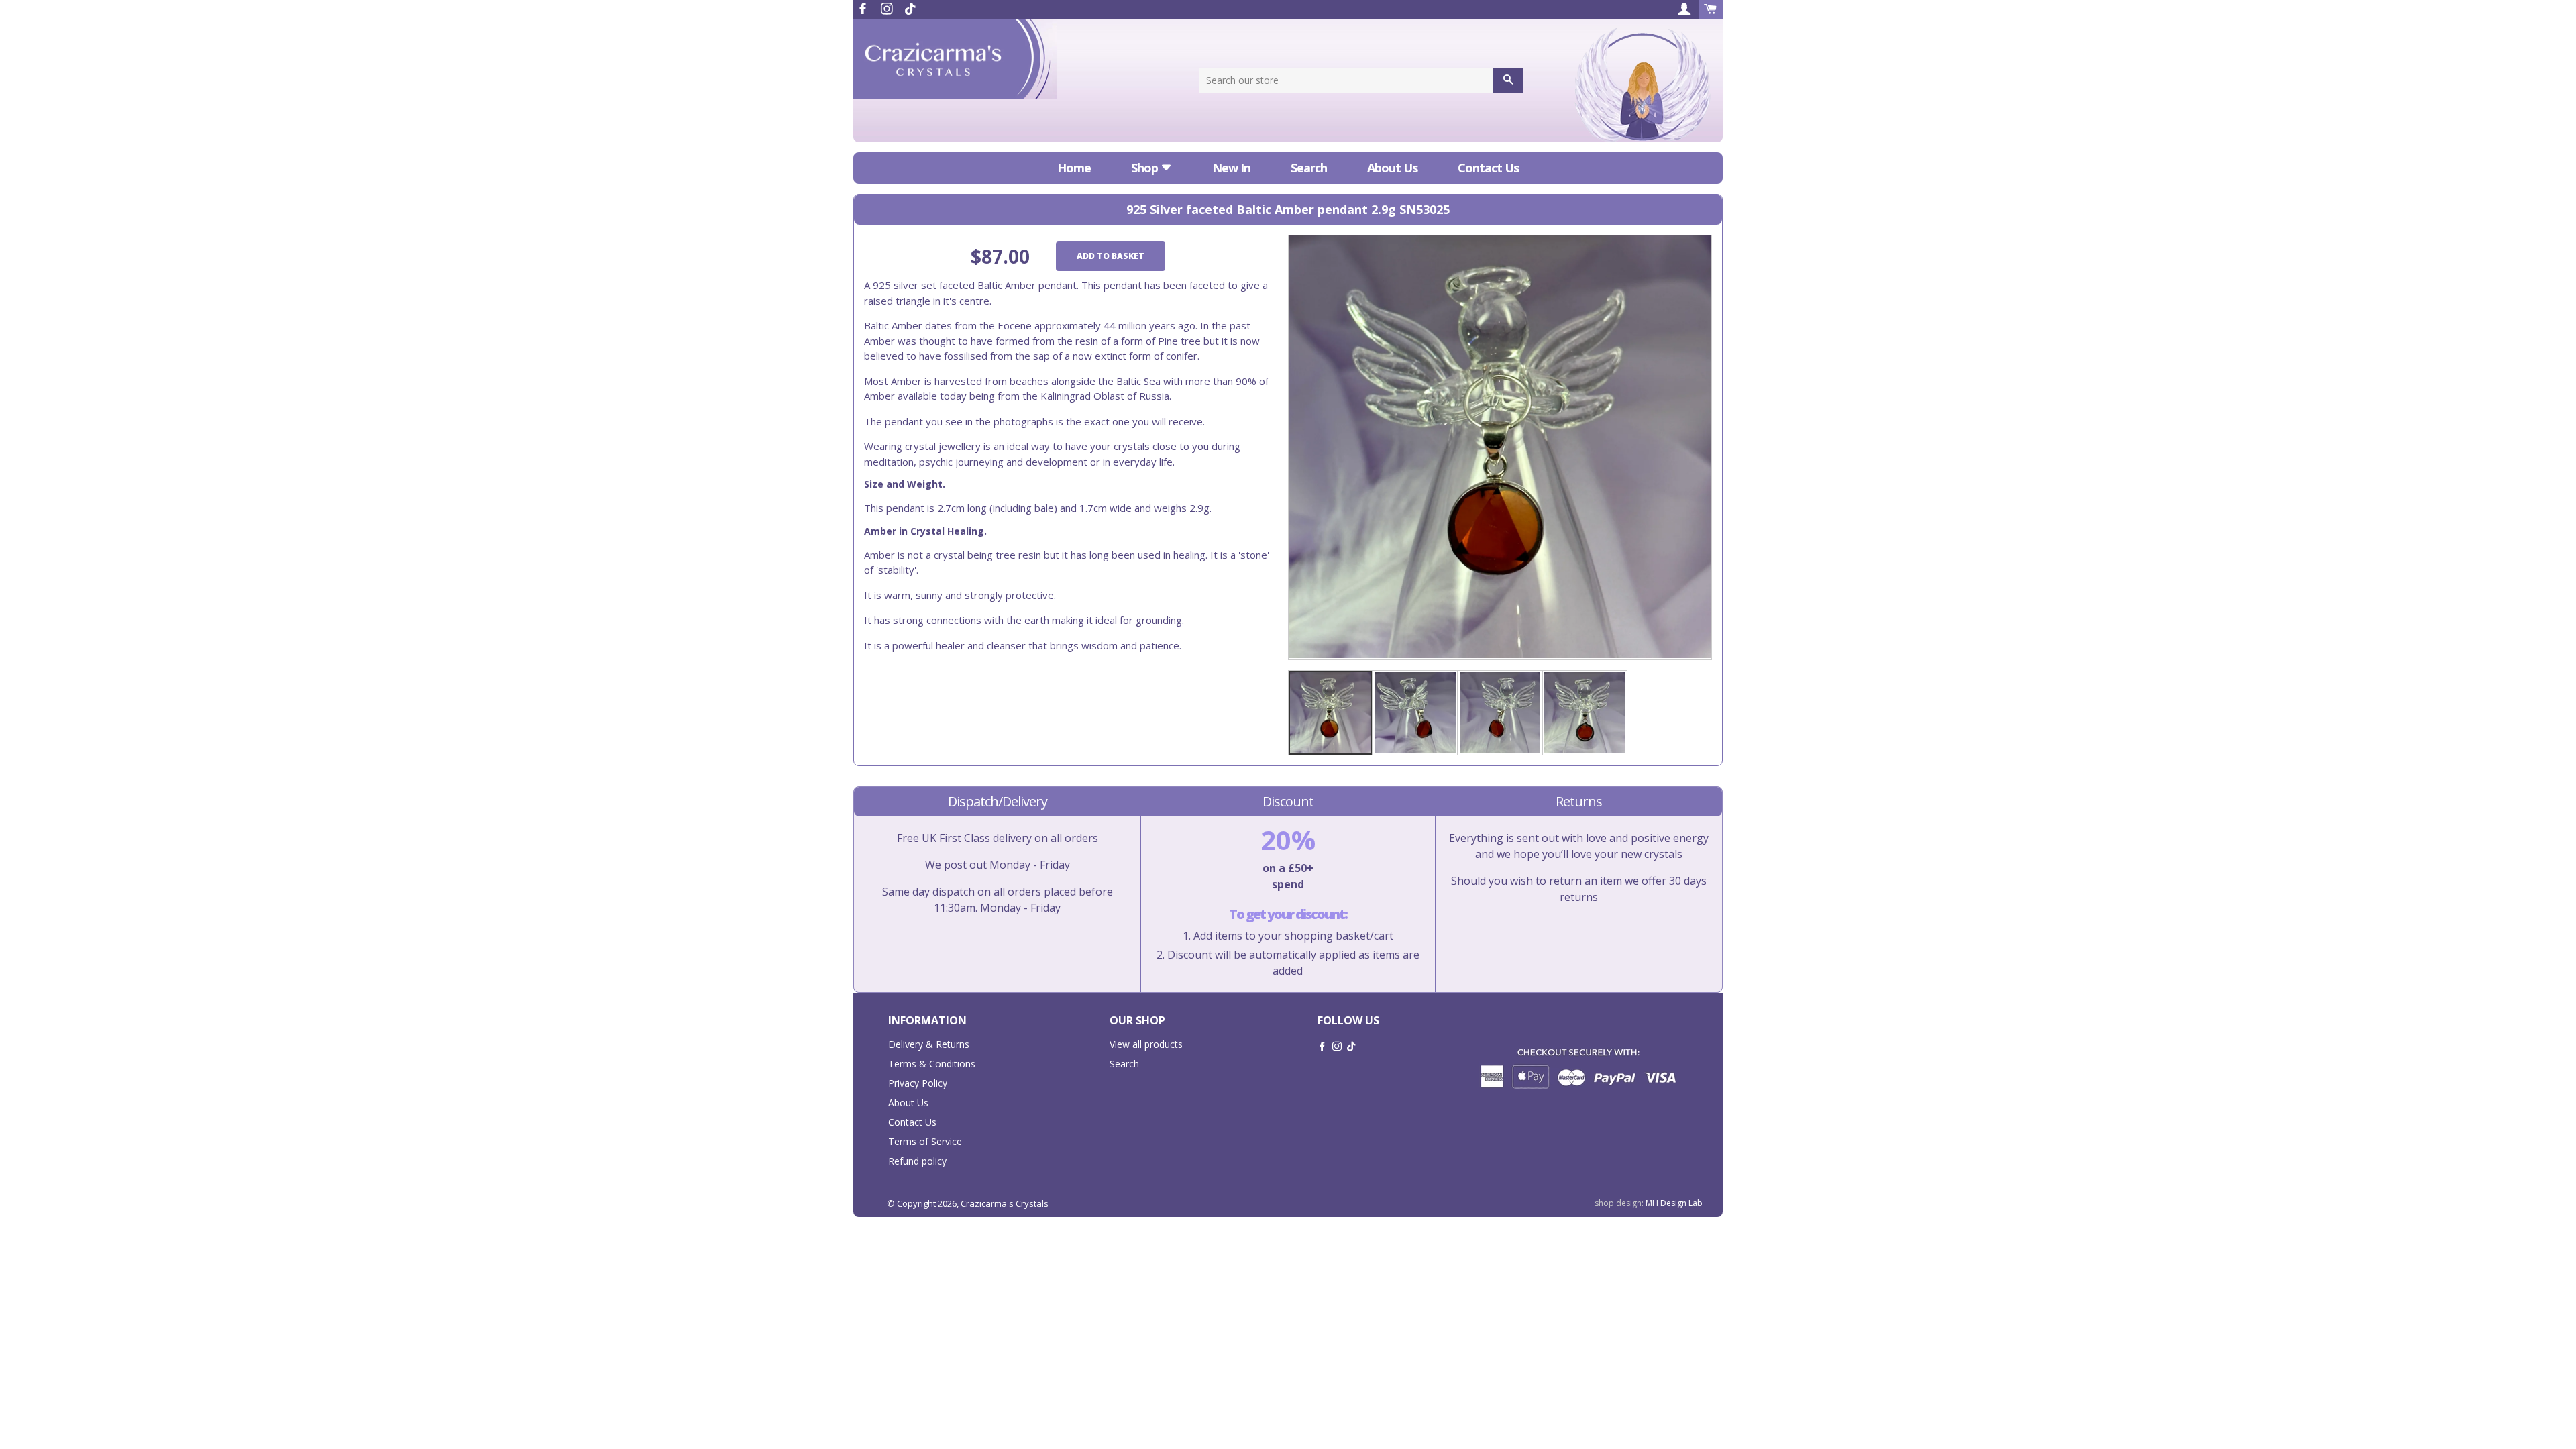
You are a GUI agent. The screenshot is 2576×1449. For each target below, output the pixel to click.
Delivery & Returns (929, 1044)
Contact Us (1488, 168)
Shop (1146, 168)
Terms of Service (925, 1141)
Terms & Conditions (932, 1064)
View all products (1146, 1044)
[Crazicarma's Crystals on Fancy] (910, 9)
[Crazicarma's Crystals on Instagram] (888, 9)
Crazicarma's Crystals (1005, 1203)
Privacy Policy (918, 1083)
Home (1074, 168)
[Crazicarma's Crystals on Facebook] (864, 9)
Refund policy (917, 1161)
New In (1231, 168)
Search (1309, 168)
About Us (1392, 168)
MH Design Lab (1674, 1203)
